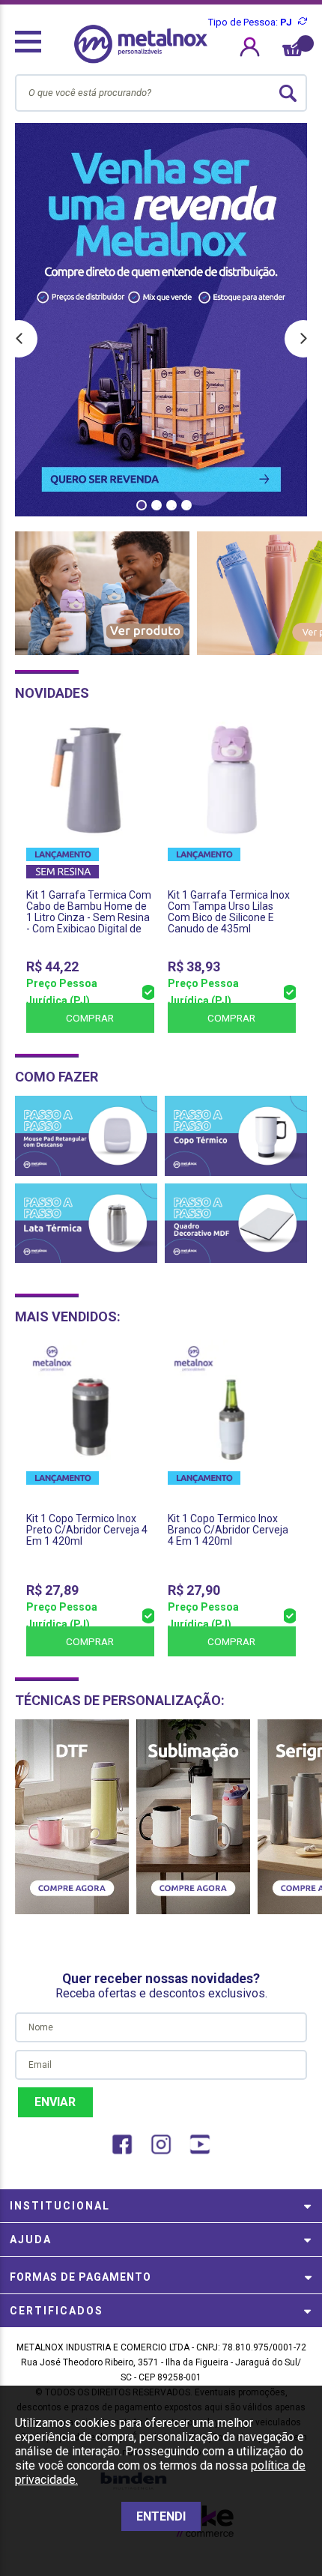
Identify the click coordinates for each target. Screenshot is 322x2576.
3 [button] (171, 505)
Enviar (55, 2102)
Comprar (90, 1018)
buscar (288, 93)
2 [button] (157, 505)
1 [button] (142, 505)
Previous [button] (19, 339)
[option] (161, 320)
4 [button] (186, 505)
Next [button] (303, 339)
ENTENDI (161, 2516)
